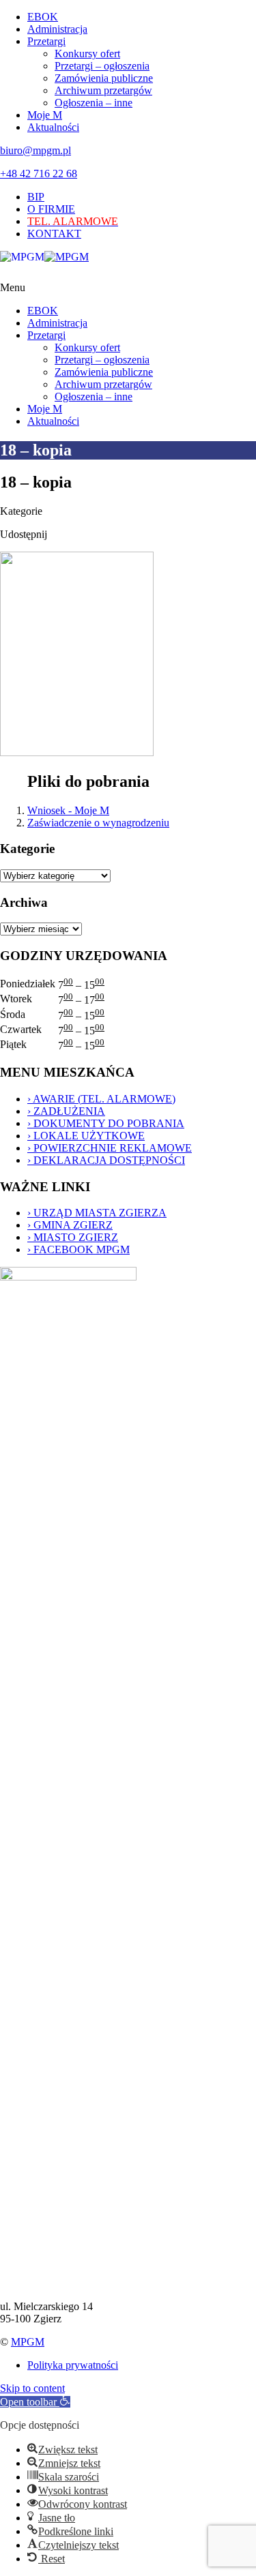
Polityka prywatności (73, 2365)
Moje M (45, 115)
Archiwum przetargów (103, 90)
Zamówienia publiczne (104, 78)
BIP (36, 197)
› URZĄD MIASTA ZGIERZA (97, 1213)
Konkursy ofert (87, 54)
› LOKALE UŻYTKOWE (86, 1136)
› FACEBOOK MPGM (79, 1249)
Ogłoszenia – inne (94, 103)
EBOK (43, 17)
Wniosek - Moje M (68, 810)
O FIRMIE (51, 209)
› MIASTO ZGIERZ (73, 1237)
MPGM (28, 2342)
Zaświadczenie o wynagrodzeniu (98, 823)
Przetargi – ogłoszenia (102, 66)
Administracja (57, 29)
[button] (35, 2402)
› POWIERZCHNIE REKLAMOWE (110, 1148)
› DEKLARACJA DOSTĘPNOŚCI (106, 1160)
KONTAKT (54, 234)
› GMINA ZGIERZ (70, 1225)
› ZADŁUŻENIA (66, 1111)
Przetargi (46, 41)
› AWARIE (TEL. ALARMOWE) (101, 1099)
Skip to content (32, 2388)
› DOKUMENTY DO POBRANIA (106, 1123)
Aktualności (53, 127)
